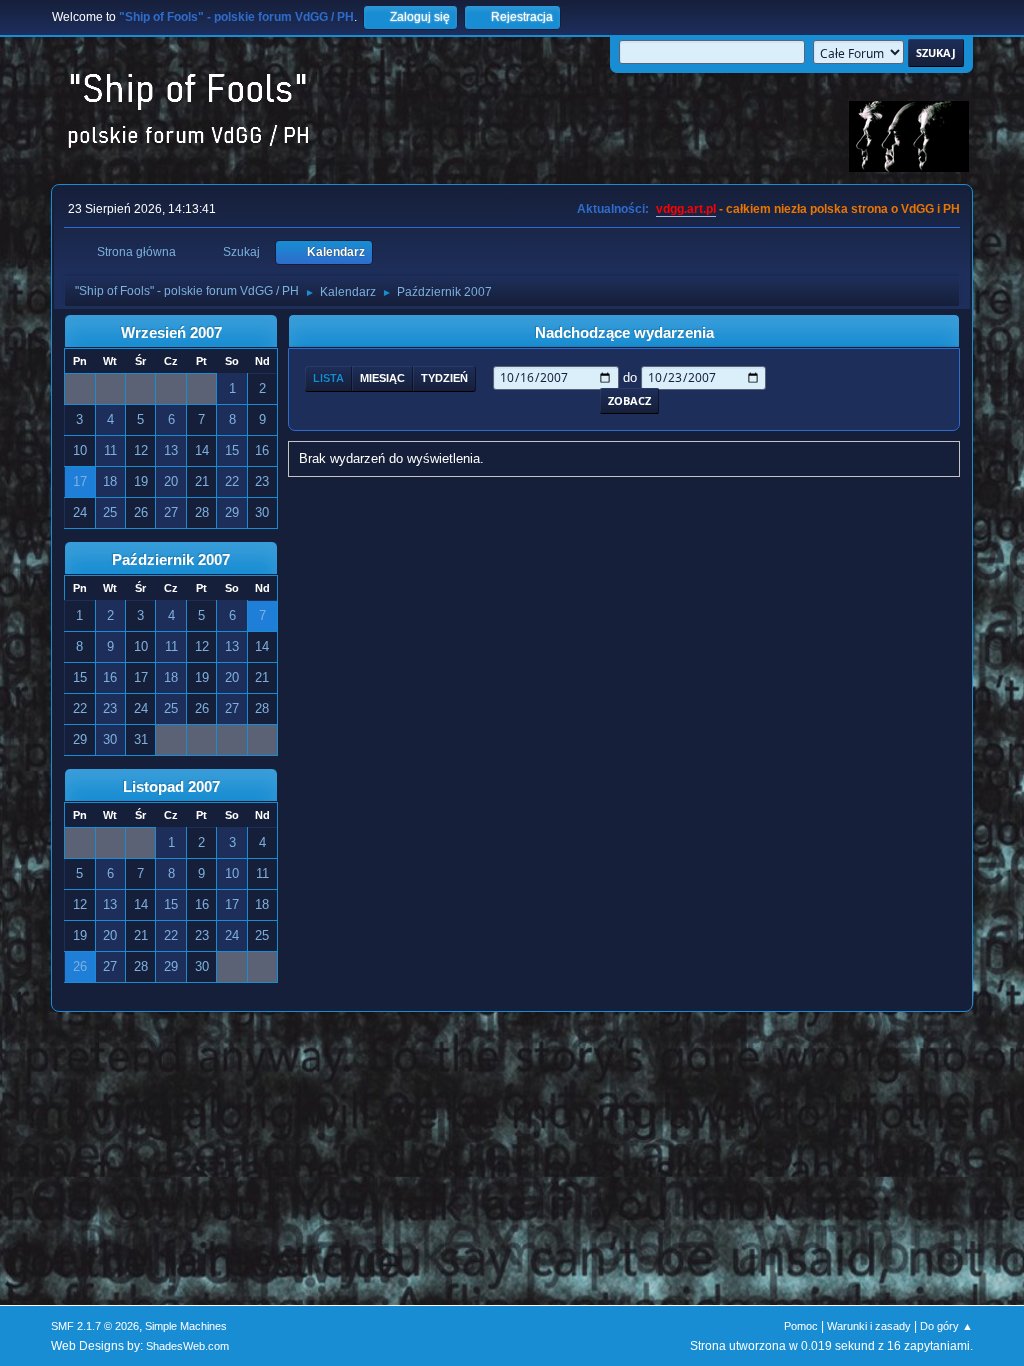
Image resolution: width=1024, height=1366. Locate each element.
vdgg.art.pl (686, 209)
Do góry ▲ (946, 1326)
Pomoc (801, 1326)
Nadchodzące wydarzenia (624, 333)
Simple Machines (186, 1326)
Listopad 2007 (171, 787)
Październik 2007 (171, 560)
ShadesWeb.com (187, 1346)
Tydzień (444, 378)
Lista (328, 378)
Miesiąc (382, 378)
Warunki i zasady (869, 1326)
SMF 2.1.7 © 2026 (95, 1326)
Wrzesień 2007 (171, 333)
